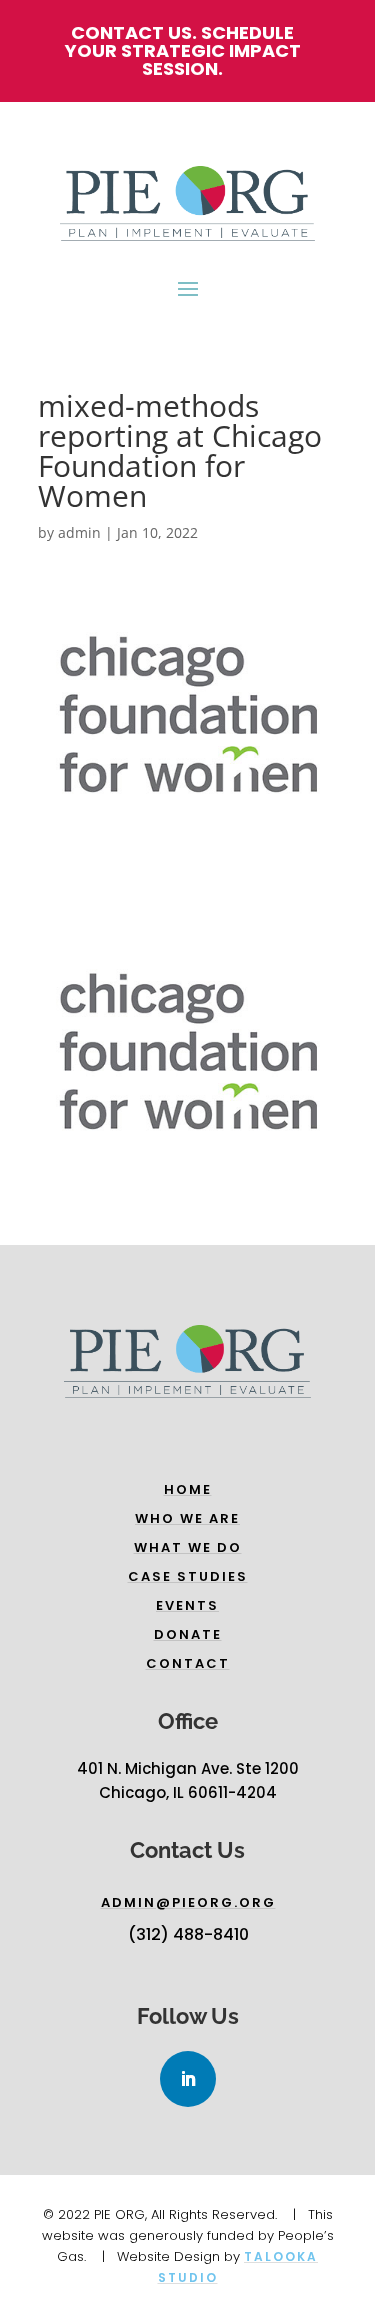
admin (79, 532)
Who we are (187, 1518)
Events (187, 1605)
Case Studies (188, 1576)
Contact (188, 1663)
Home (188, 1489)
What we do (188, 1547)
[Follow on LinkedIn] (188, 2079)
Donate (188, 1634)
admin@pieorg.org (188, 1902)
